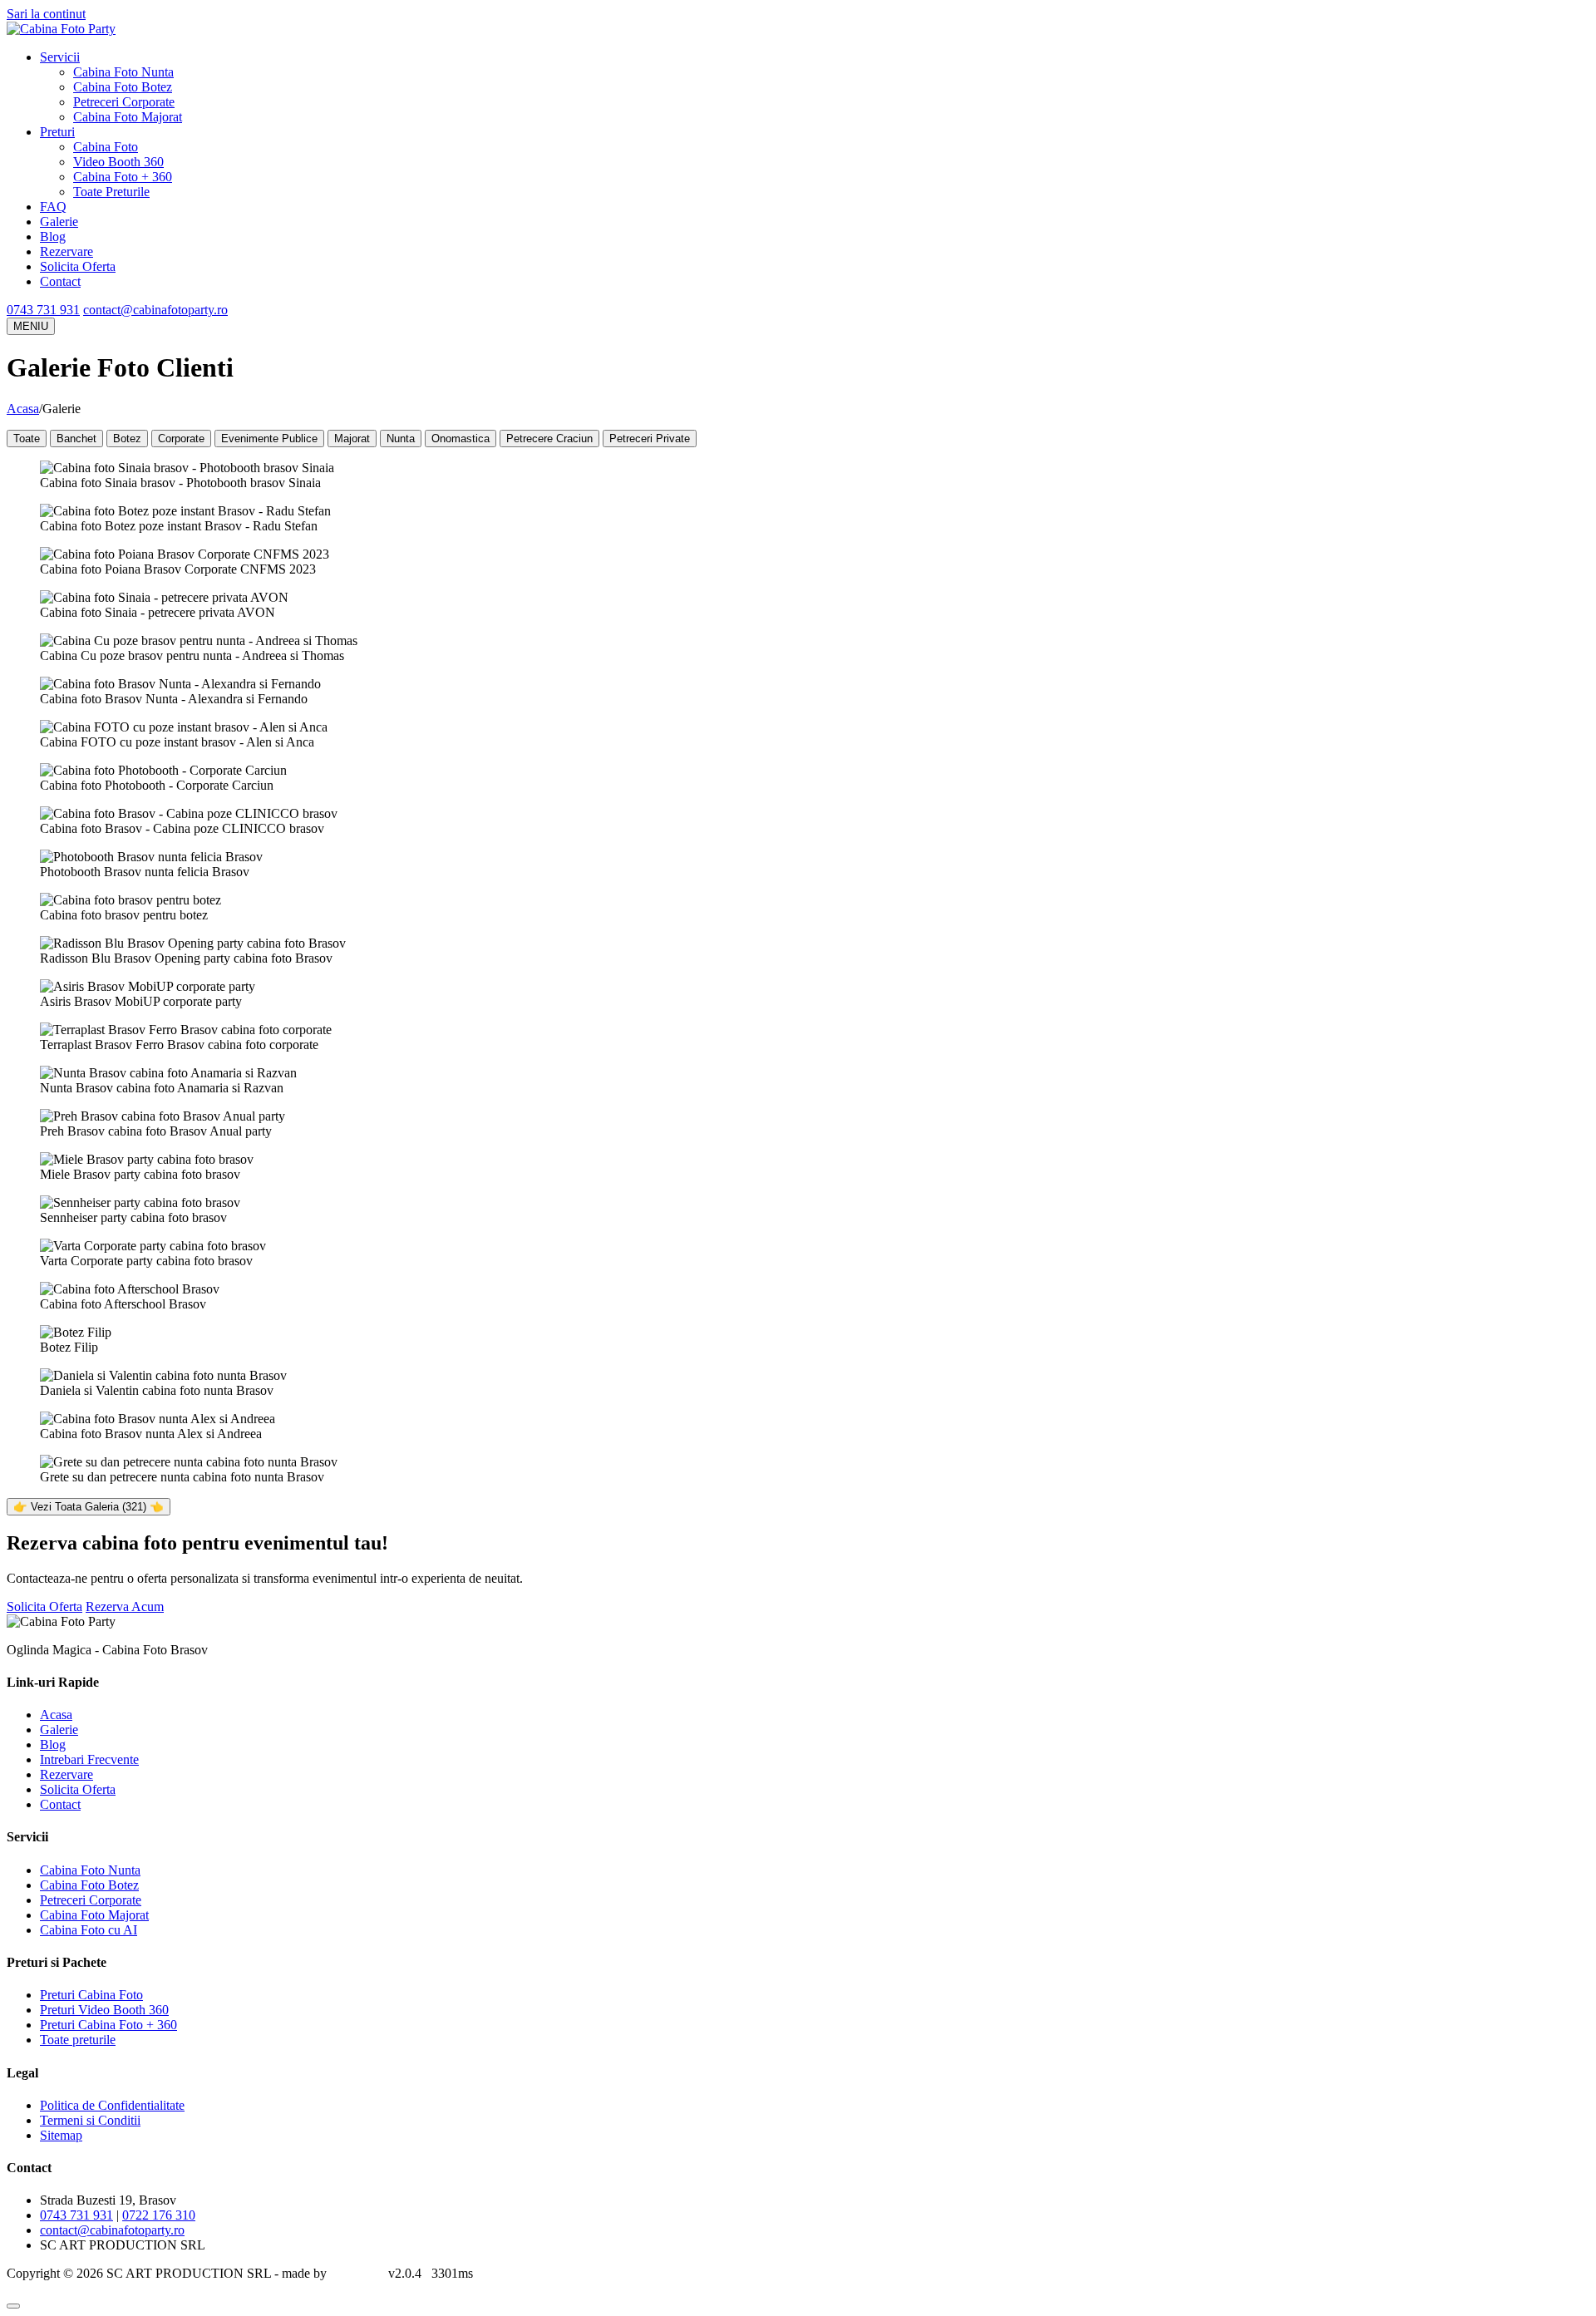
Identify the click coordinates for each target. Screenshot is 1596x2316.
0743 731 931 (43, 310)
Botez (127, 439)
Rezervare (66, 251)
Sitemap (61, 2135)
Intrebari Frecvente (89, 1759)
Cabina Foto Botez (123, 87)
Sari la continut (46, 14)
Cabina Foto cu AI (89, 1930)
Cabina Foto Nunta (123, 72)
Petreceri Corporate (124, 102)
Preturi (57, 132)
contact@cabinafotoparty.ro (155, 310)
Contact (60, 281)
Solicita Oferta (78, 266)
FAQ (53, 207)
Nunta (401, 439)
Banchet (76, 439)
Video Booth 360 (118, 162)
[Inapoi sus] (13, 2306)
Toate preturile (78, 2040)
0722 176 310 (159, 2215)
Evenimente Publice (269, 439)
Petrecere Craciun (549, 439)
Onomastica (461, 439)
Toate (27, 439)
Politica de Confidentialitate (112, 2105)
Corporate (181, 439)
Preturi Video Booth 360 (104, 2010)
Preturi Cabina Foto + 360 (108, 2025)
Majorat (352, 439)
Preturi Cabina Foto (91, 1995)
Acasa (23, 409)
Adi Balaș (355, 2273)
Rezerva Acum (125, 1606)
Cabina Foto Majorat (128, 117)
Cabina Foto (106, 147)
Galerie (59, 222)
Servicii (60, 57)
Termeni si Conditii (90, 2120)
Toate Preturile (111, 192)
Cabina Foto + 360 (123, 177)
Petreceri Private (650, 439)
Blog (53, 237)
